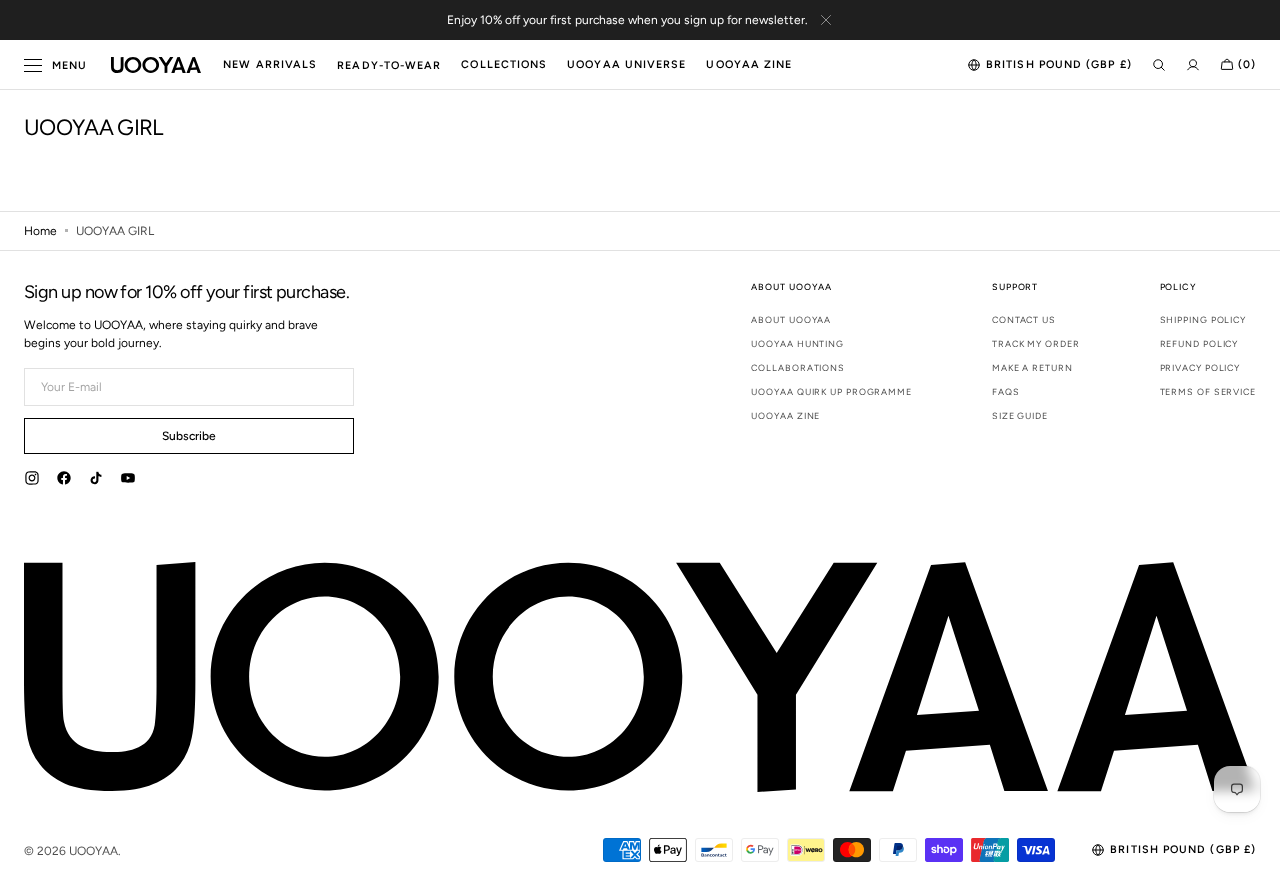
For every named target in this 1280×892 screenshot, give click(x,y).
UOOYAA (93, 851)
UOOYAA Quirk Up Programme (831, 391)
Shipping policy (1203, 320)
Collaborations (798, 367)
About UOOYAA (791, 320)
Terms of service (1208, 391)
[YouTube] (128, 481)
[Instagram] (32, 481)
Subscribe (189, 436)
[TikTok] (96, 481)
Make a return (1032, 367)
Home (40, 231)
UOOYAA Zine (785, 415)
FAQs (1006, 391)
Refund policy (1199, 343)
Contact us (1024, 320)
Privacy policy (1200, 367)
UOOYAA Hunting (797, 343)
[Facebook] (64, 481)
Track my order (1036, 343)
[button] (1049, 65)
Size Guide (1020, 415)
